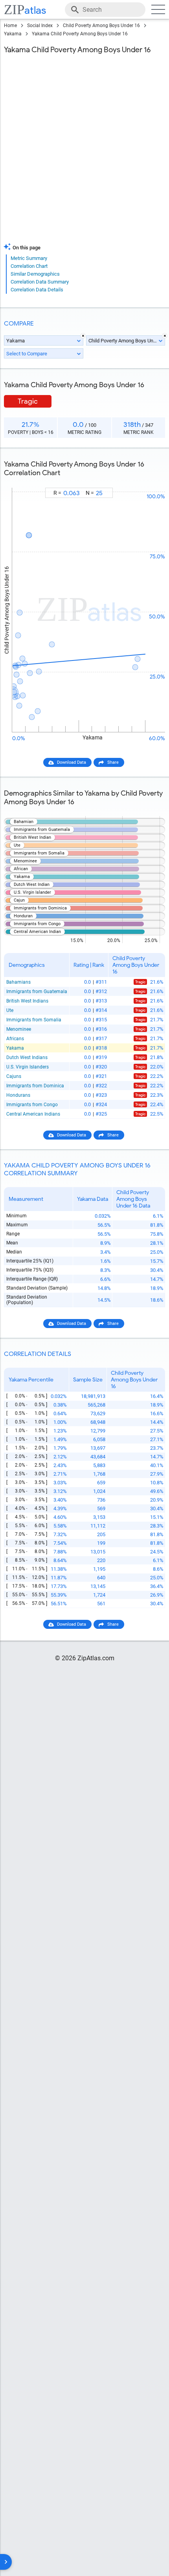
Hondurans (18, 1095)
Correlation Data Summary (40, 282)
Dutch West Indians (27, 1057)
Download (150, 481)
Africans (15, 1039)
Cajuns (14, 1076)
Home (10, 26)
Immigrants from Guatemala (37, 992)
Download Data (72, 762)
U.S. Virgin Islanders (28, 1067)
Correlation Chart (29, 266)
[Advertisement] (84, 150)
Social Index (40, 26)
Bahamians (18, 982)
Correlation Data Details (37, 290)
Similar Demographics (35, 274)
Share (113, 762)
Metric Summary (29, 258)
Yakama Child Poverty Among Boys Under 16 (80, 34)
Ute (10, 1010)
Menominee (19, 1029)
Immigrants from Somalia (34, 1020)
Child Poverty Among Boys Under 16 (101, 26)
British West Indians (27, 1001)
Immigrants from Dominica (35, 1086)
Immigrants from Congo (32, 1105)
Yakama (13, 34)
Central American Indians (33, 1114)
